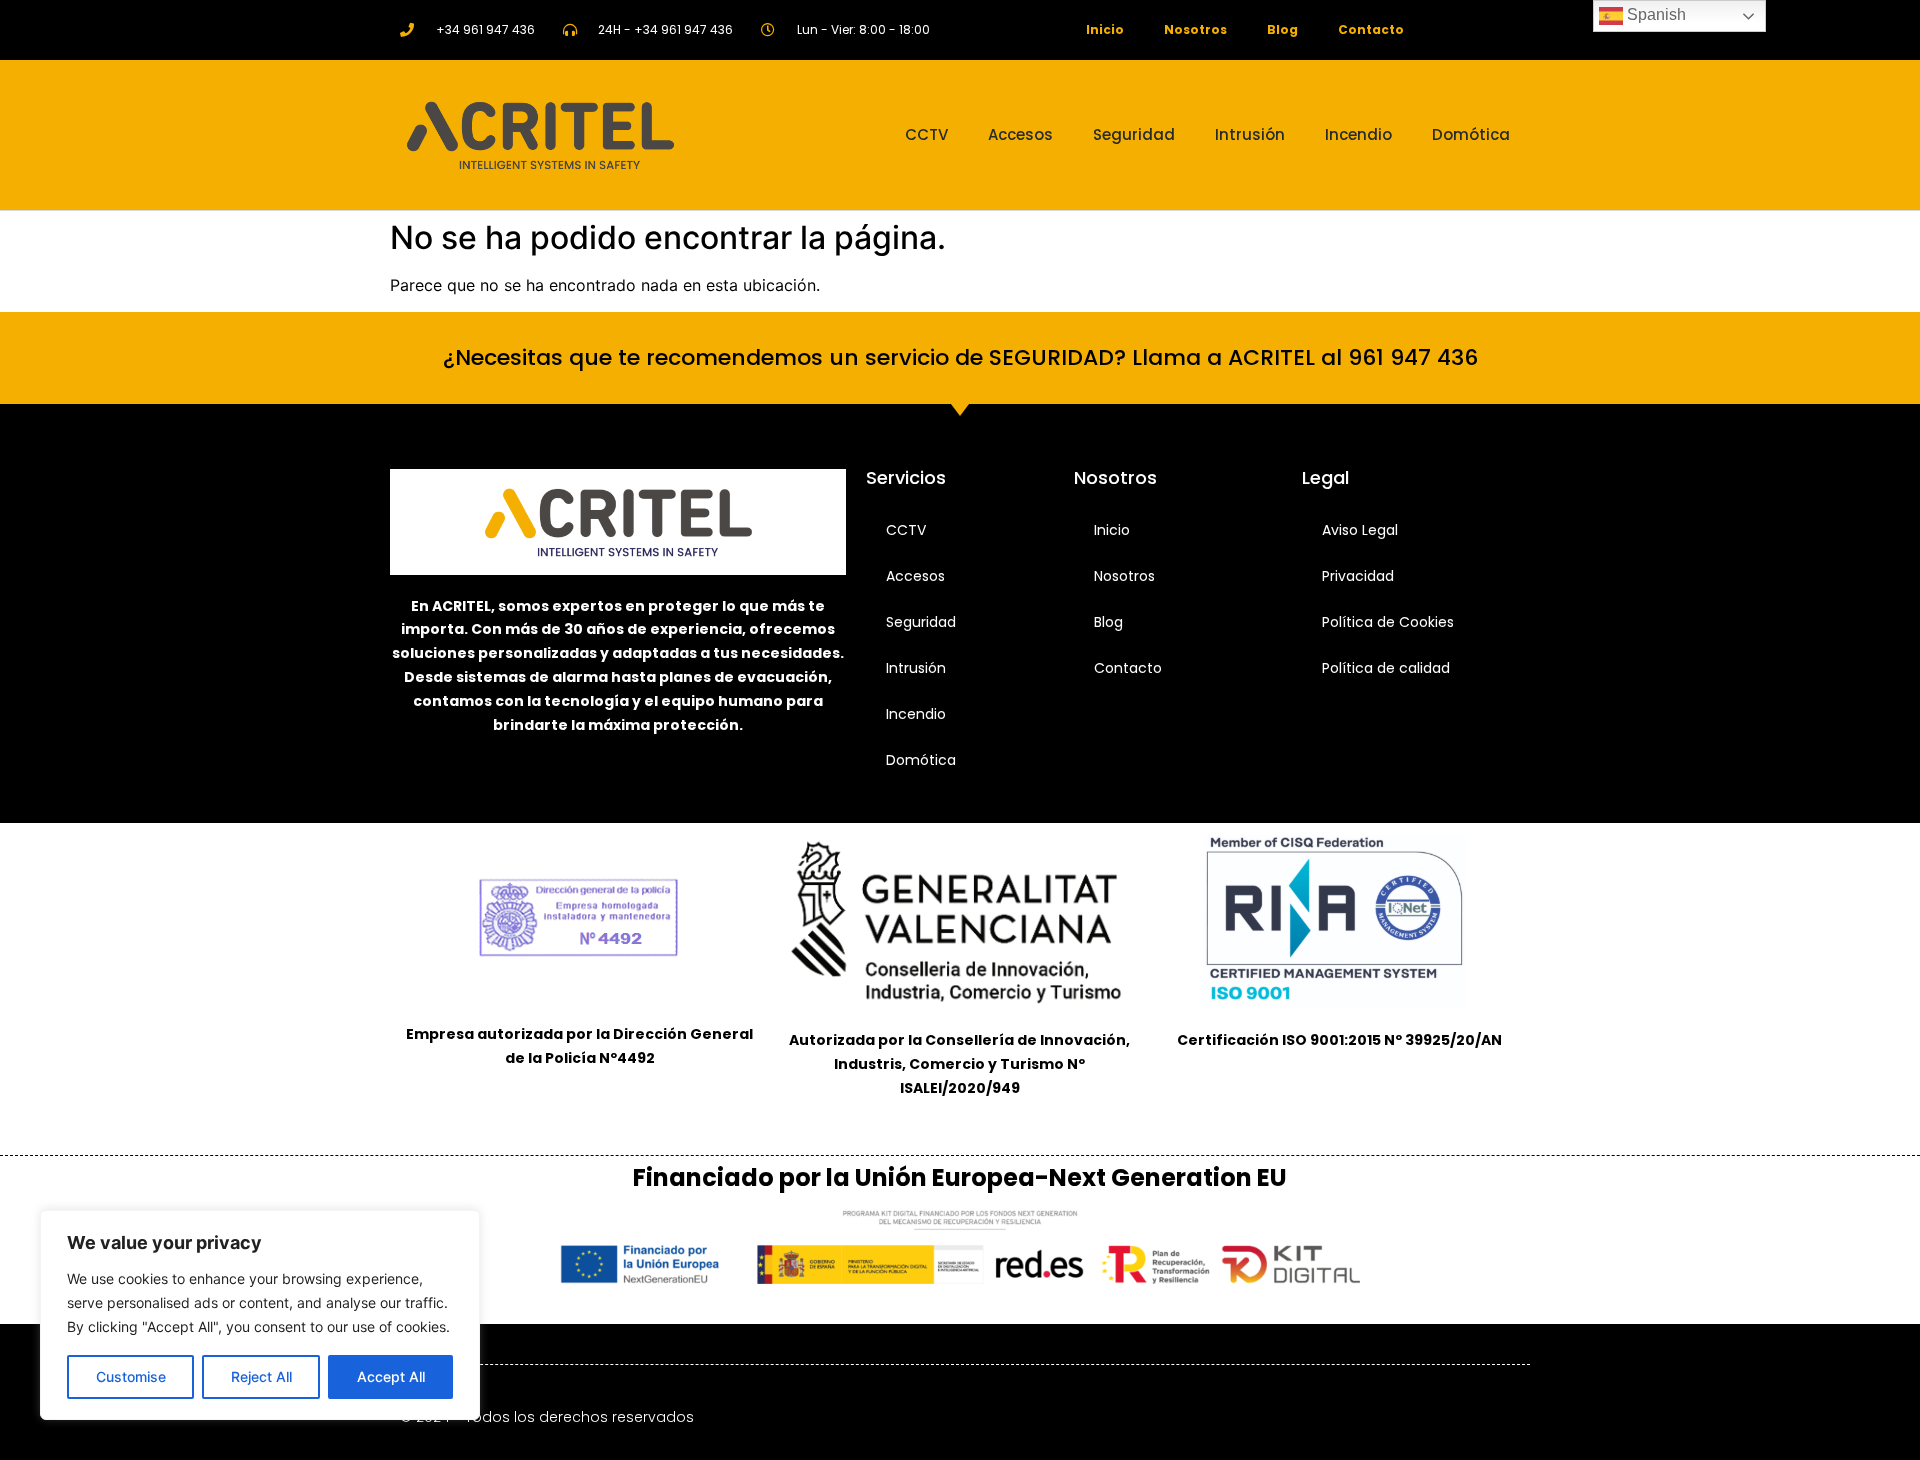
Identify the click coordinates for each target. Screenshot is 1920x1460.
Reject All (261, 1376)
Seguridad (1134, 134)
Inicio (1105, 29)
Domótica (1471, 134)
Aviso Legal (1360, 530)
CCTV (926, 134)
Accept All (391, 1376)
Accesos (1020, 134)
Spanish (1654, 14)
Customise (131, 1376)
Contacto (1371, 29)
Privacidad (1358, 576)
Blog (1282, 29)
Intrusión (1250, 134)
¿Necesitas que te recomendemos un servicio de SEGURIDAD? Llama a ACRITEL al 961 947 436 (960, 357)
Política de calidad (1386, 668)
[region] (260, 1315)
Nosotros (1195, 29)
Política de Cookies (1388, 622)
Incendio (1358, 134)
